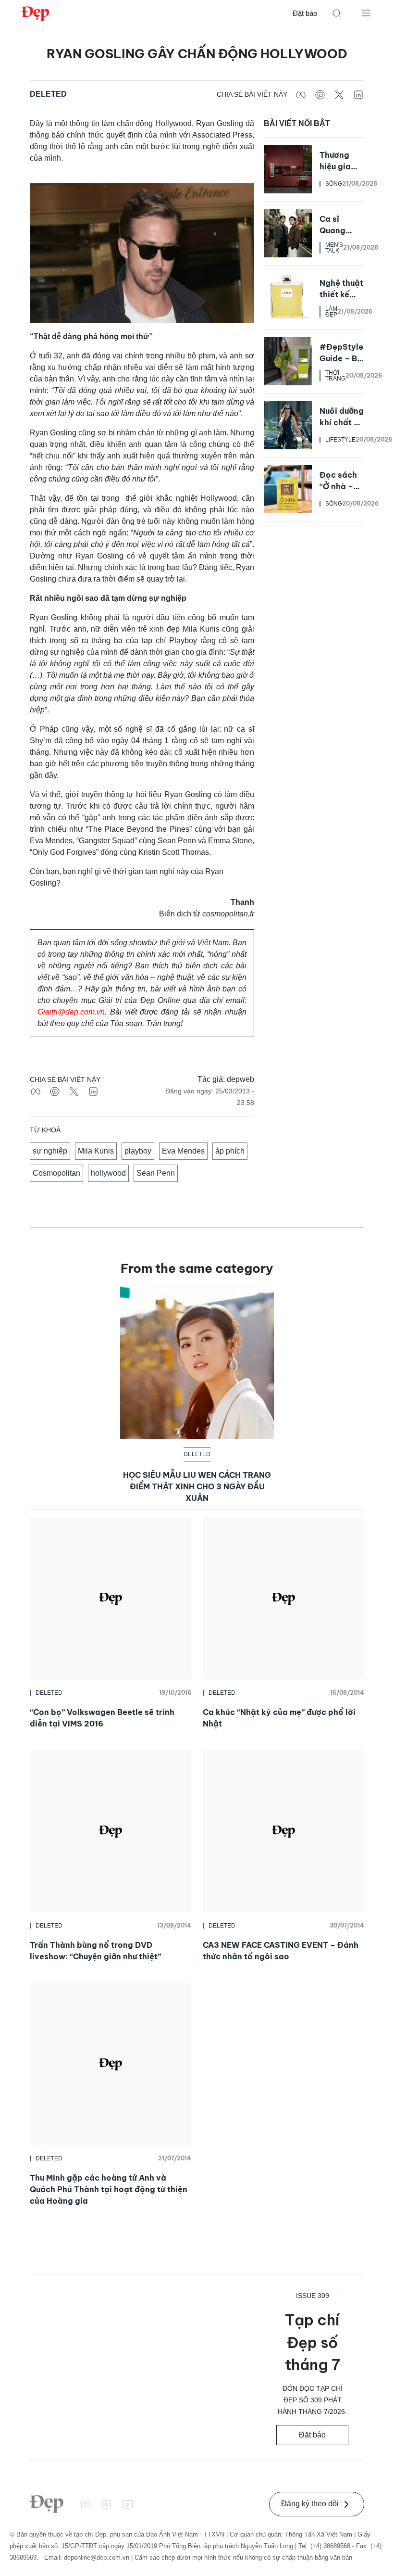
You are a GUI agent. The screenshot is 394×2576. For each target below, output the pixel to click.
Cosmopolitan (56, 1173)
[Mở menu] (366, 13)
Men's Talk (334, 248)
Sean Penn (156, 1173)
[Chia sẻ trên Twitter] (339, 94)
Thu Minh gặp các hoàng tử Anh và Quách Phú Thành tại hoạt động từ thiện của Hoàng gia (109, 2189)
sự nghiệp (50, 1151)
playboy (138, 1151)
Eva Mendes (183, 1151)
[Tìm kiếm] (337, 14)
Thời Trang (335, 376)
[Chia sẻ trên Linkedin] (358, 94)
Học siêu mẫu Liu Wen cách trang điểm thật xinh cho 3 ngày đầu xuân (197, 1486)
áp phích (230, 1151)
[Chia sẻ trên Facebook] (301, 94)
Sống (334, 184)
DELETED (48, 94)
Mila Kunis (96, 1151)
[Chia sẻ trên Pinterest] (320, 94)
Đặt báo (305, 13)
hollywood (108, 1173)
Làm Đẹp (331, 312)
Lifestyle (340, 440)
